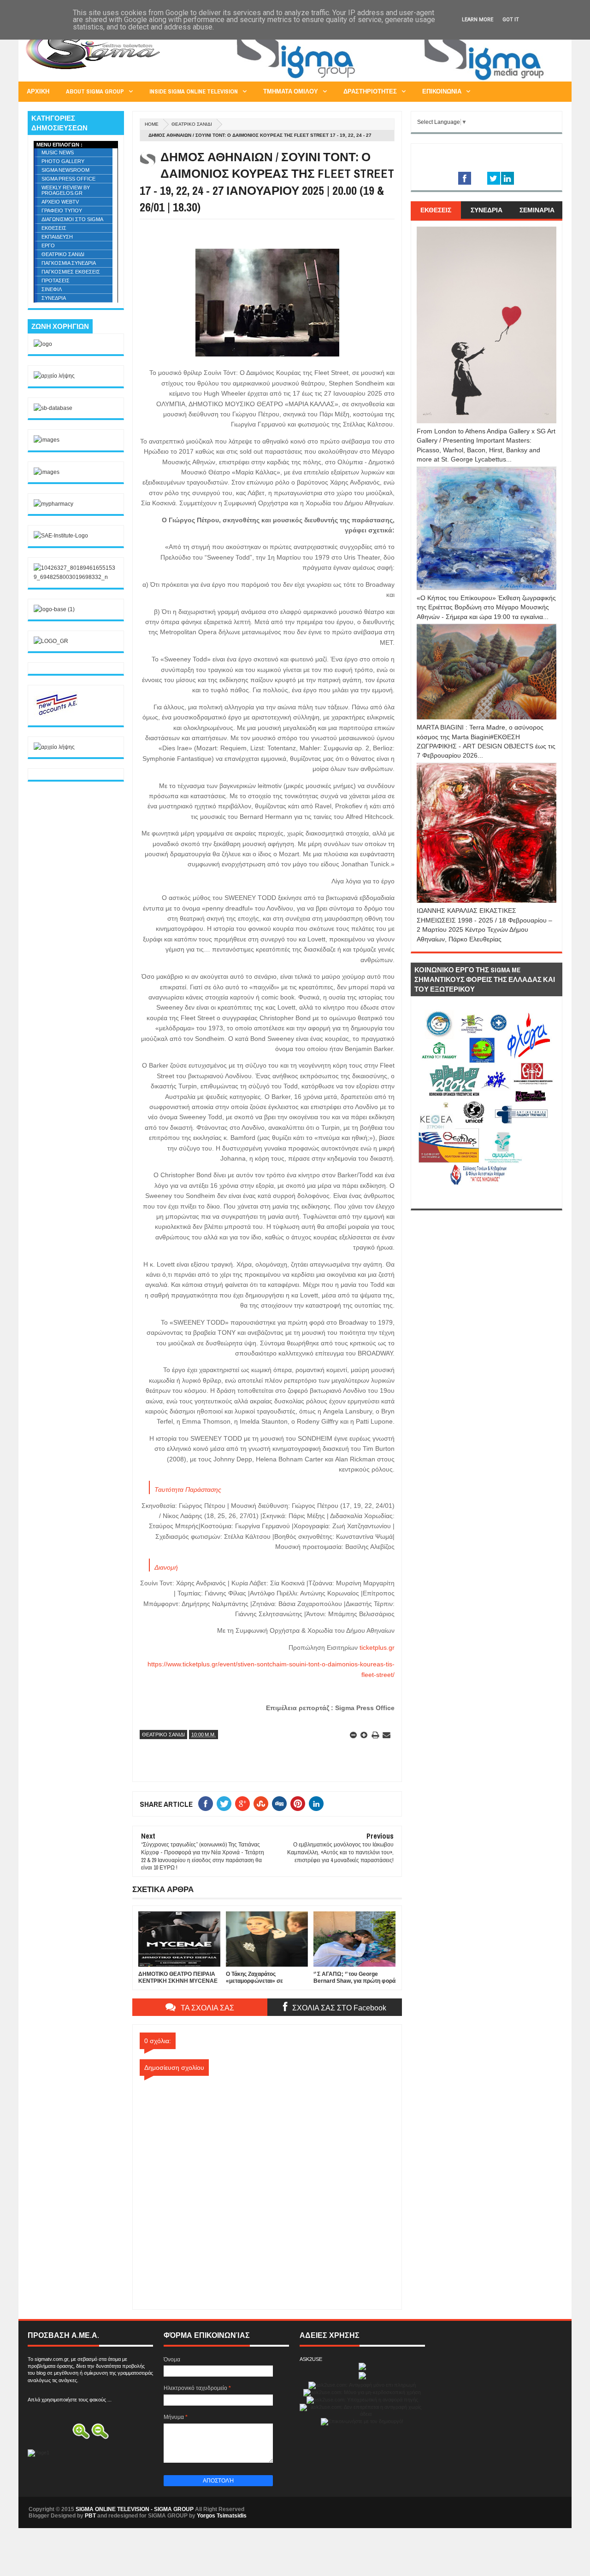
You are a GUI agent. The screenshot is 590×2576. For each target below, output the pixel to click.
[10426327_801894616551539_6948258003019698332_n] (76, 577)
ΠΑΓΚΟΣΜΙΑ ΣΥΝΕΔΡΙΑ (69, 263)
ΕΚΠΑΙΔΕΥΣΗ (57, 237)
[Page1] (395, 80)
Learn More (478, 20)
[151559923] (57, 715)
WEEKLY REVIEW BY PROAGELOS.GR (66, 190)
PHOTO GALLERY (63, 161)
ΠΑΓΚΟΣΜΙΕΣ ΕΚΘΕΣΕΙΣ (71, 272)
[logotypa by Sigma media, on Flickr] (487, 1198)
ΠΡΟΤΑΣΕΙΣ (56, 280)
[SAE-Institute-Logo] (61, 536)
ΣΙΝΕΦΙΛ (52, 289)
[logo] (43, 344)
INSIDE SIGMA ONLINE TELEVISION (194, 91)
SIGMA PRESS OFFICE (68, 179)
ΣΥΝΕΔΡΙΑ (54, 298)
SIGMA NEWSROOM (65, 170)
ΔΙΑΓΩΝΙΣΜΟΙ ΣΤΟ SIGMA (72, 219)
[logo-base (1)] (54, 609)
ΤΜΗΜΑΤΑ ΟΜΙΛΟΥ (291, 91)
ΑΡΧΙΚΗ (38, 91)
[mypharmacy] (53, 504)
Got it (511, 20)
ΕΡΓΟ (48, 245)
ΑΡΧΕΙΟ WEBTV (60, 202)
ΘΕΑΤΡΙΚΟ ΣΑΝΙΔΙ (192, 124)
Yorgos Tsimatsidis (222, 2516)
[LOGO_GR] (51, 641)
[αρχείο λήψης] (54, 376)
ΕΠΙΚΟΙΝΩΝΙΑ (442, 91)
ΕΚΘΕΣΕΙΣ (54, 228)
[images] (47, 440)
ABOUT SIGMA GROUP (95, 91)
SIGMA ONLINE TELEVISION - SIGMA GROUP (135, 2509)
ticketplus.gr (376, 1647)
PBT (90, 2516)
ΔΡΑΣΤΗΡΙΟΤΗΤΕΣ (370, 91)
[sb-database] (53, 408)
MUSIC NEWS (58, 152)
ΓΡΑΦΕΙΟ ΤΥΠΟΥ (62, 210)
